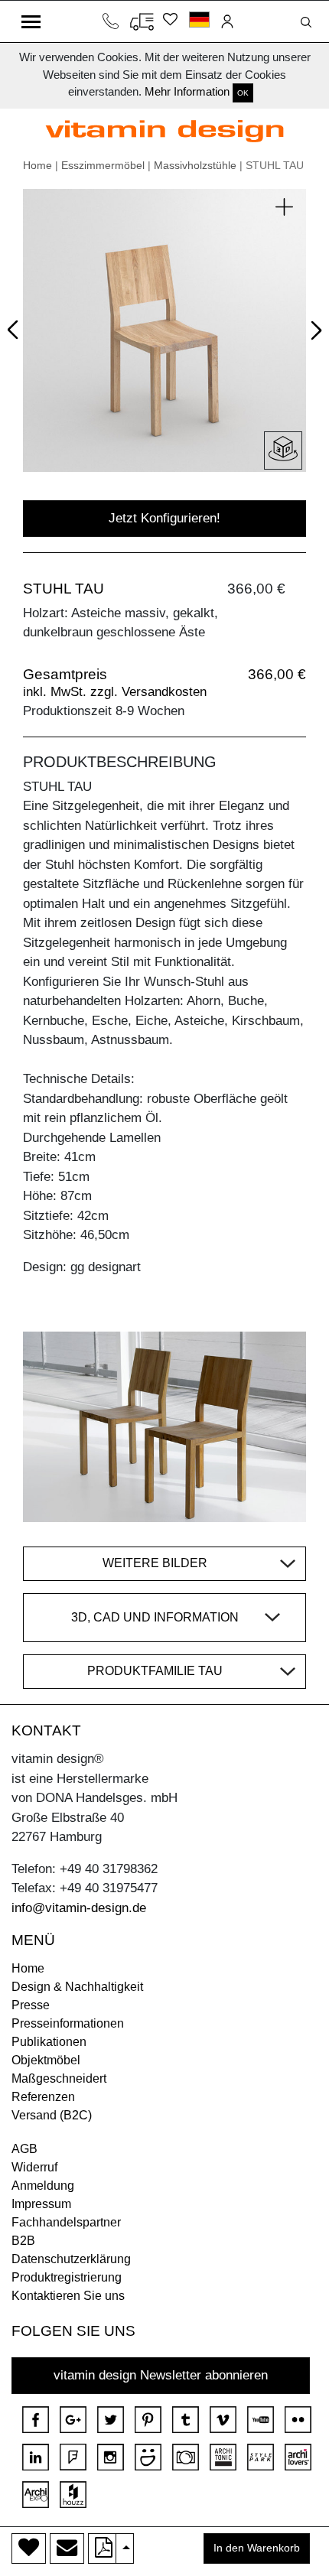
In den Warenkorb (257, 2548)
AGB (24, 2149)
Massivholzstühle (195, 165)
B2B (23, 2241)
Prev (16, 327)
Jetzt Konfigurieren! (164, 518)
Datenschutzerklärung (71, 2259)
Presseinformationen (68, 2023)
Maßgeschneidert (59, 2078)
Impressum (41, 2204)
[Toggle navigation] (31, 21)
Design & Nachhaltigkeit (77, 1987)
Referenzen (43, 2097)
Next (313, 333)
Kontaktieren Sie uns (68, 2296)
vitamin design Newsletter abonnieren (161, 2375)
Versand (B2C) (52, 2115)
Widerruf (34, 2167)
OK (243, 93)
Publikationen (49, 2042)
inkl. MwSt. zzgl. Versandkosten (115, 692)
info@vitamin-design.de (79, 1908)
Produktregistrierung (67, 2277)
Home (37, 165)
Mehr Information (187, 91)
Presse (31, 2005)
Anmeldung (43, 2186)
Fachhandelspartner (66, 2222)
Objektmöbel (46, 2060)
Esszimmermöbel (103, 165)
